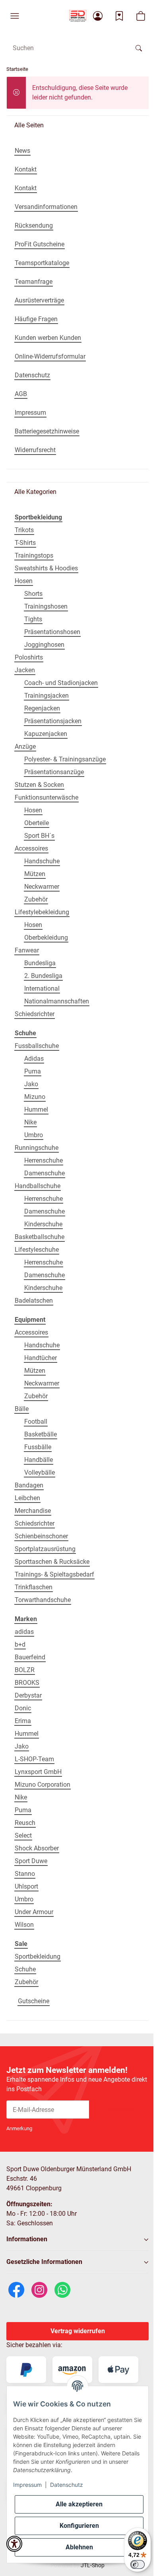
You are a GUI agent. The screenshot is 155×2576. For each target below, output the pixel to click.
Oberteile (37, 823)
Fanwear (27, 950)
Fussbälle (38, 1447)
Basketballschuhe (40, 1237)
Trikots (24, 530)
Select (23, 1835)
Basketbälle (41, 1434)
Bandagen (29, 1485)
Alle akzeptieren (79, 2504)
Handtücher (41, 1358)
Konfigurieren (79, 2526)
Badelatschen (34, 1301)
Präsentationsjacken (53, 721)
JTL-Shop (93, 2565)
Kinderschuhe (43, 1224)
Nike (30, 1122)
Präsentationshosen (52, 632)
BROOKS (27, 1683)
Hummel (36, 1109)
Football (36, 1422)
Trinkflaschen (34, 1587)
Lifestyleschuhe (37, 1250)
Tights (33, 619)
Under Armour (34, 1912)
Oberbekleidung (46, 938)
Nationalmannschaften (57, 1001)
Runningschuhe (37, 1148)
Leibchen (27, 1498)
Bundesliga (40, 963)
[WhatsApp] (62, 2289)
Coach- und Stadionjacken (61, 683)
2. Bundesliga (43, 976)
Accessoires (31, 848)
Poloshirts (29, 657)
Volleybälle (40, 1472)
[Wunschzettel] (119, 16)
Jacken (25, 670)
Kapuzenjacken (46, 734)
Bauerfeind (30, 1657)
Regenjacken (42, 708)
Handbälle (39, 1460)
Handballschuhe (38, 1186)
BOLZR (25, 1670)
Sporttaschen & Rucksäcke (52, 1562)
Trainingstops (34, 555)
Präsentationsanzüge (54, 772)
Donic (23, 1708)
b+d (20, 1644)
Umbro (34, 1135)
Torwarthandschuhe (43, 1600)
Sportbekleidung (38, 1956)
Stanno (25, 1874)
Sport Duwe (31, 1861)
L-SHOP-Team (34, 1759)
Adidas (34, 1059)
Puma (33, 1071)
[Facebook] (16, 2289)
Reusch (25, 1823)
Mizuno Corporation (43, 1785)
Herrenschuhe (44, 1160)
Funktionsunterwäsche (46, 797)
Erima (23, 1721)
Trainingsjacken (46, 696)
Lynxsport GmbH (38, 1772)
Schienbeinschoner (41, 1536)
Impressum (27, 2485)
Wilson (24, 1925)
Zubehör (36, 899)
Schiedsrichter (35, 1014)
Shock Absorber (37, 1848)
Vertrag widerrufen (78, 2331)
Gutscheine (34, 2001)
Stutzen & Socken (39, 785)
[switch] (138, 2564)
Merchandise (33, 1511)
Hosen (24, 581)
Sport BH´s (39, 836)
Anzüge (25, 746)
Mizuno (35, 1097)
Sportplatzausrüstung (45, 1549)
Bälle (22, 1409)
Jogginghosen (44, 645)
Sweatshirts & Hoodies (46, 568)
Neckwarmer (42, 887)
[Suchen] (139, 48)
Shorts (33, 594)
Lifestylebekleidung (42, 912)
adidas (24, 1632)
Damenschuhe (45, 1173)
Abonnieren (119, 2109)
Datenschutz (67, 2485)
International (42, 988)
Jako (31, 1084)
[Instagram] (39, 2289)
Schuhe (25, 1969)
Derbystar (28, 1695)
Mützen (35, 874)
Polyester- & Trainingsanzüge (65, 759)
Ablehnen (79, 2547)
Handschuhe (42, 861)
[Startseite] (78, 16)
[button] (15, 16)
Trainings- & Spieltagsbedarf (54, 1574)
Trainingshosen (46, 606)
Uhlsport (26, 1886)
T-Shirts (25, 543)
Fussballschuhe (37, 1046)
